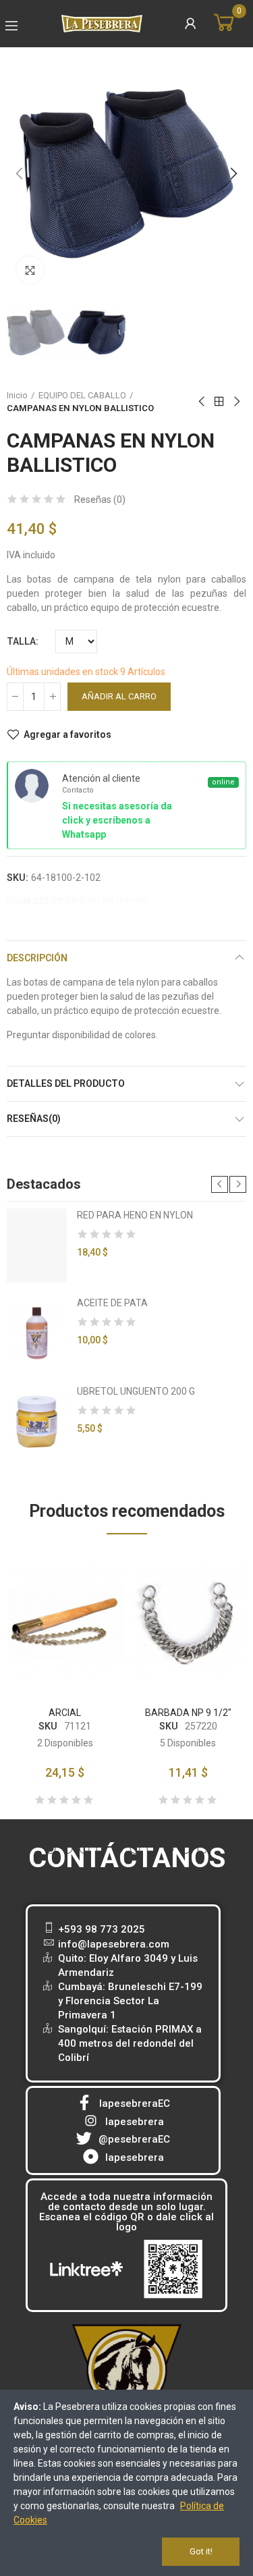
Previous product (202, 402)
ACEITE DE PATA (112, 1303)
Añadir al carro (119, 696)
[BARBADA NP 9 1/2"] (189, 1624)
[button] (20, 174)
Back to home (219, 402)
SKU (48, 1726)
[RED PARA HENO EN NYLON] (37, 1245)
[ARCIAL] (65, 1624)
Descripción (37, 958)
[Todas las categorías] (11, 26)
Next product (236, 402)
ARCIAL (65, 1713)
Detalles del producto (66, 1083)
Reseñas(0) (34, 1119)
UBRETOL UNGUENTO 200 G (136, 1391)
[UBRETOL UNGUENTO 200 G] (37, 1422)
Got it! (201, 2551)
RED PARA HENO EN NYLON (135, 1215)
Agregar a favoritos (67, 734)
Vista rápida (90, 1602)
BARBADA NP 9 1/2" (188, 1713)
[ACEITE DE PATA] (37, 1333)
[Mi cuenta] (190, 24)
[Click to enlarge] (30, 270)
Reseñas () (100, 500)
